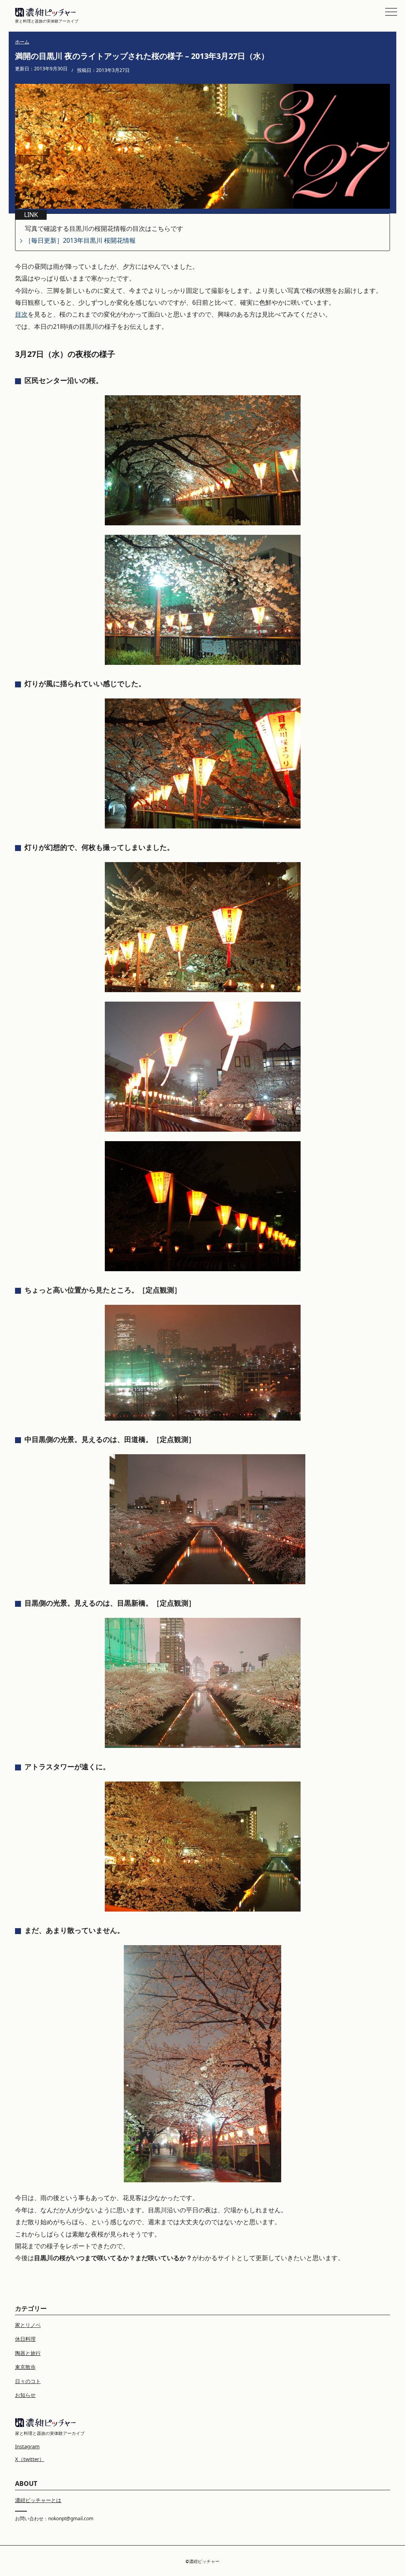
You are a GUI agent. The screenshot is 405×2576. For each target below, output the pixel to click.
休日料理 (25, 2339)
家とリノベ (28, 2325)
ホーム (22, 42)
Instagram (27, 2446)
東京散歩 (25, 2367)
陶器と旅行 (28, 2353)
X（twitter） (30, 2459)
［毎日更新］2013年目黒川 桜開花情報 (80, 240)
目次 (21, 314)
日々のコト (28, 2381)
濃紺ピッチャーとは (38, 2500)
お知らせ (25, 2395)
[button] (391, 12)
